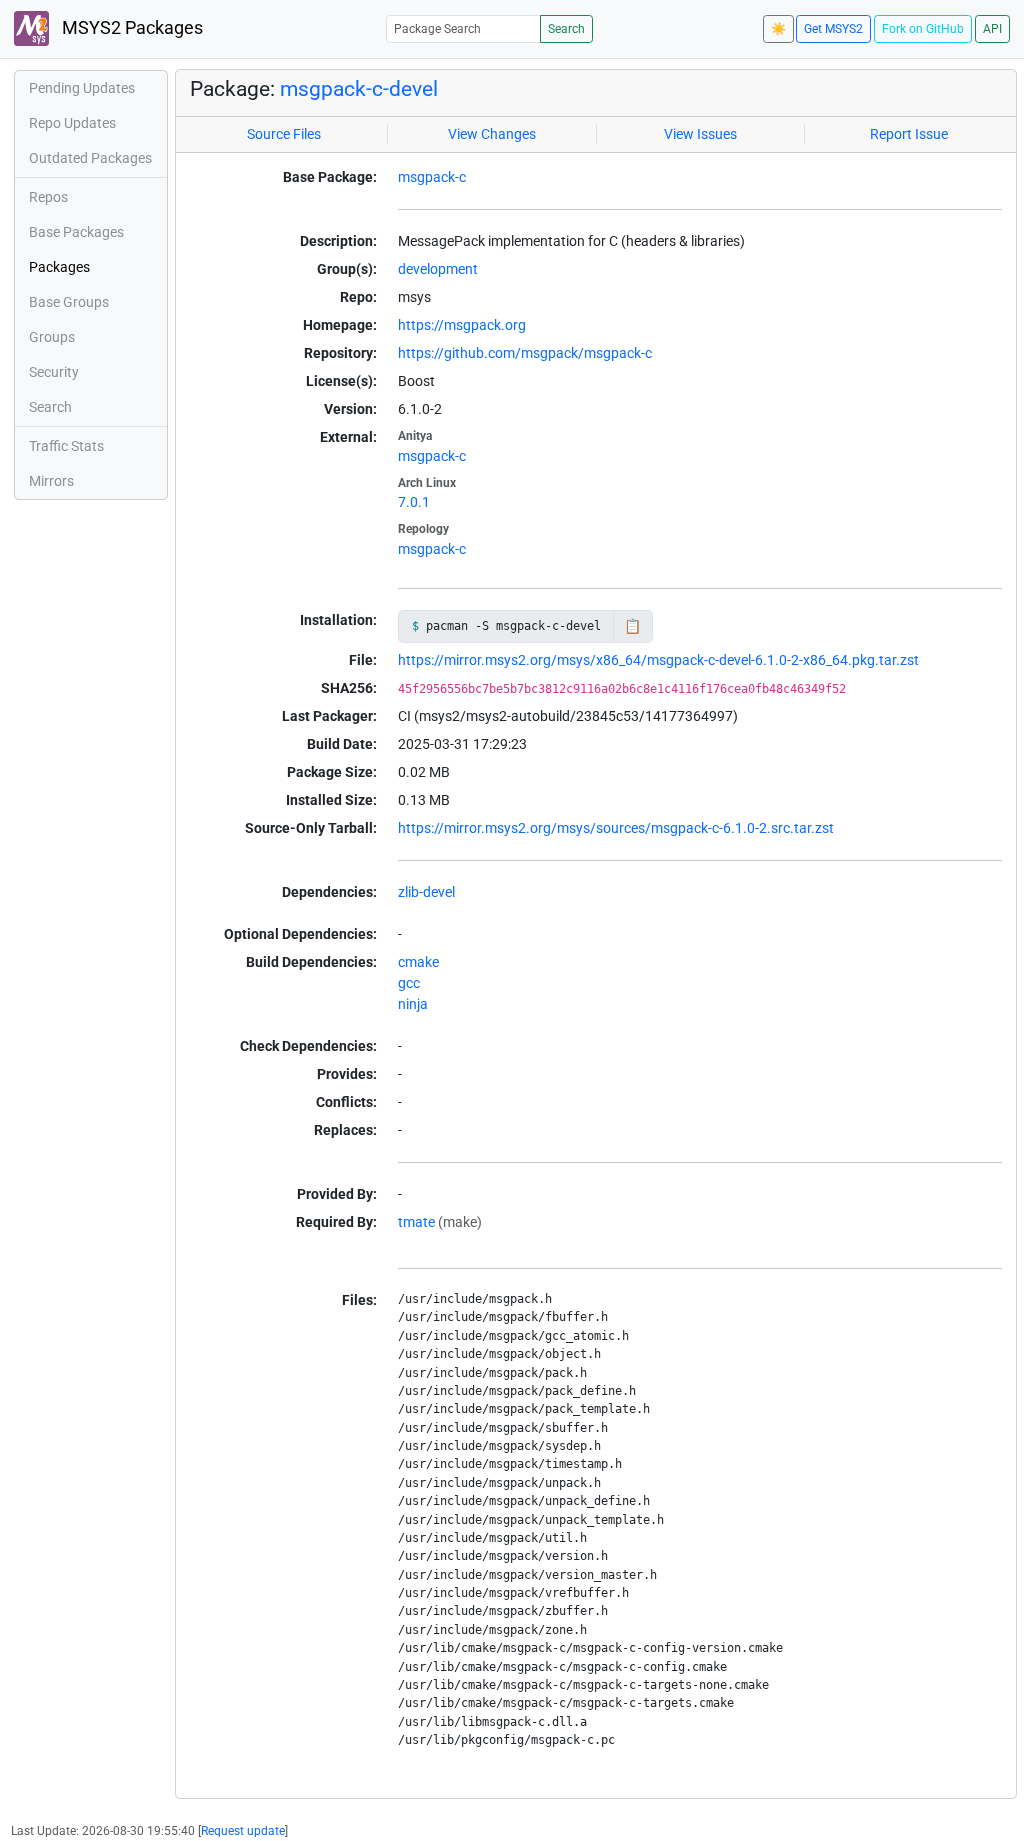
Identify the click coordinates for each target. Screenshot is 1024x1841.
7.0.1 (414, 502)
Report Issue (909, 134)
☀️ (778, 29)
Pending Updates (82, 88)
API (992, 29)
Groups (52, 337)
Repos (48, 197)
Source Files (284, 134)
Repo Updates (72, 123)
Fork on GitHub (923, 29)
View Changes (492, 134)
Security (54, 372)
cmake (418, 962)
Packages (59, 267)
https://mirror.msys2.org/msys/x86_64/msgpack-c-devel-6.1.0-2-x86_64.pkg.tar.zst (658, 660)
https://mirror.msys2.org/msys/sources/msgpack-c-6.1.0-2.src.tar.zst (616, 828)
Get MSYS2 (833, 29)
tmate (416, 1222)
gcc (409, 983)
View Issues (700, 134)
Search (566, 29)
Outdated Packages (90, 158)
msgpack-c (432, 177)
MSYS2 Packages (130, 28)
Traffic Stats (66, 446)
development (438, 269)
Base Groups (69, 302)
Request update (243, 1831)
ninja (413, 1004)
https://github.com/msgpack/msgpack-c (525, 353)
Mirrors (51, 481)
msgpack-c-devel (359, 89)
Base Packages (76, 232)
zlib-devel (426, 892)
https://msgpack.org (462, 325)
